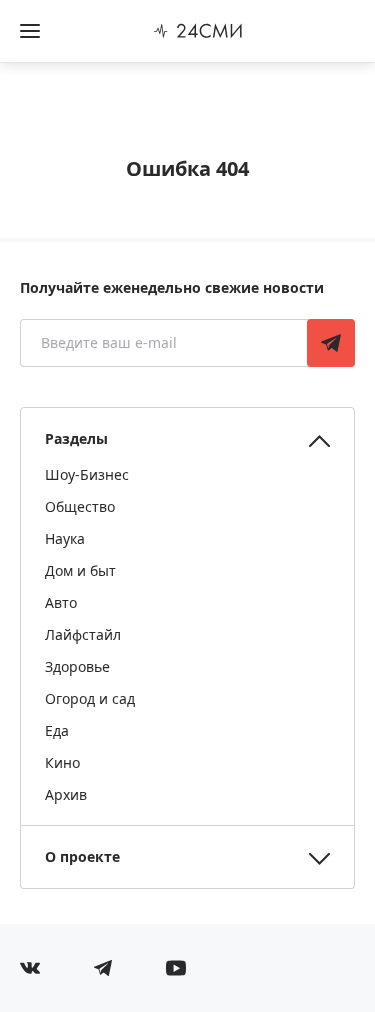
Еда (57, 730)
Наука (65, 538)
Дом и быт (80, 570)
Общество (80, 506)
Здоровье (77, 666)
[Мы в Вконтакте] (30, 968)
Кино (62, 762)
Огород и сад (90, 698)
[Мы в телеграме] (103, 968)
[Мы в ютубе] (176, 968)
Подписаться (331, 343)
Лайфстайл (83, 634)
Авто (61, 602)
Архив (66, 794)
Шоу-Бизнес (87, 474)
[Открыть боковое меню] (30, 31)
